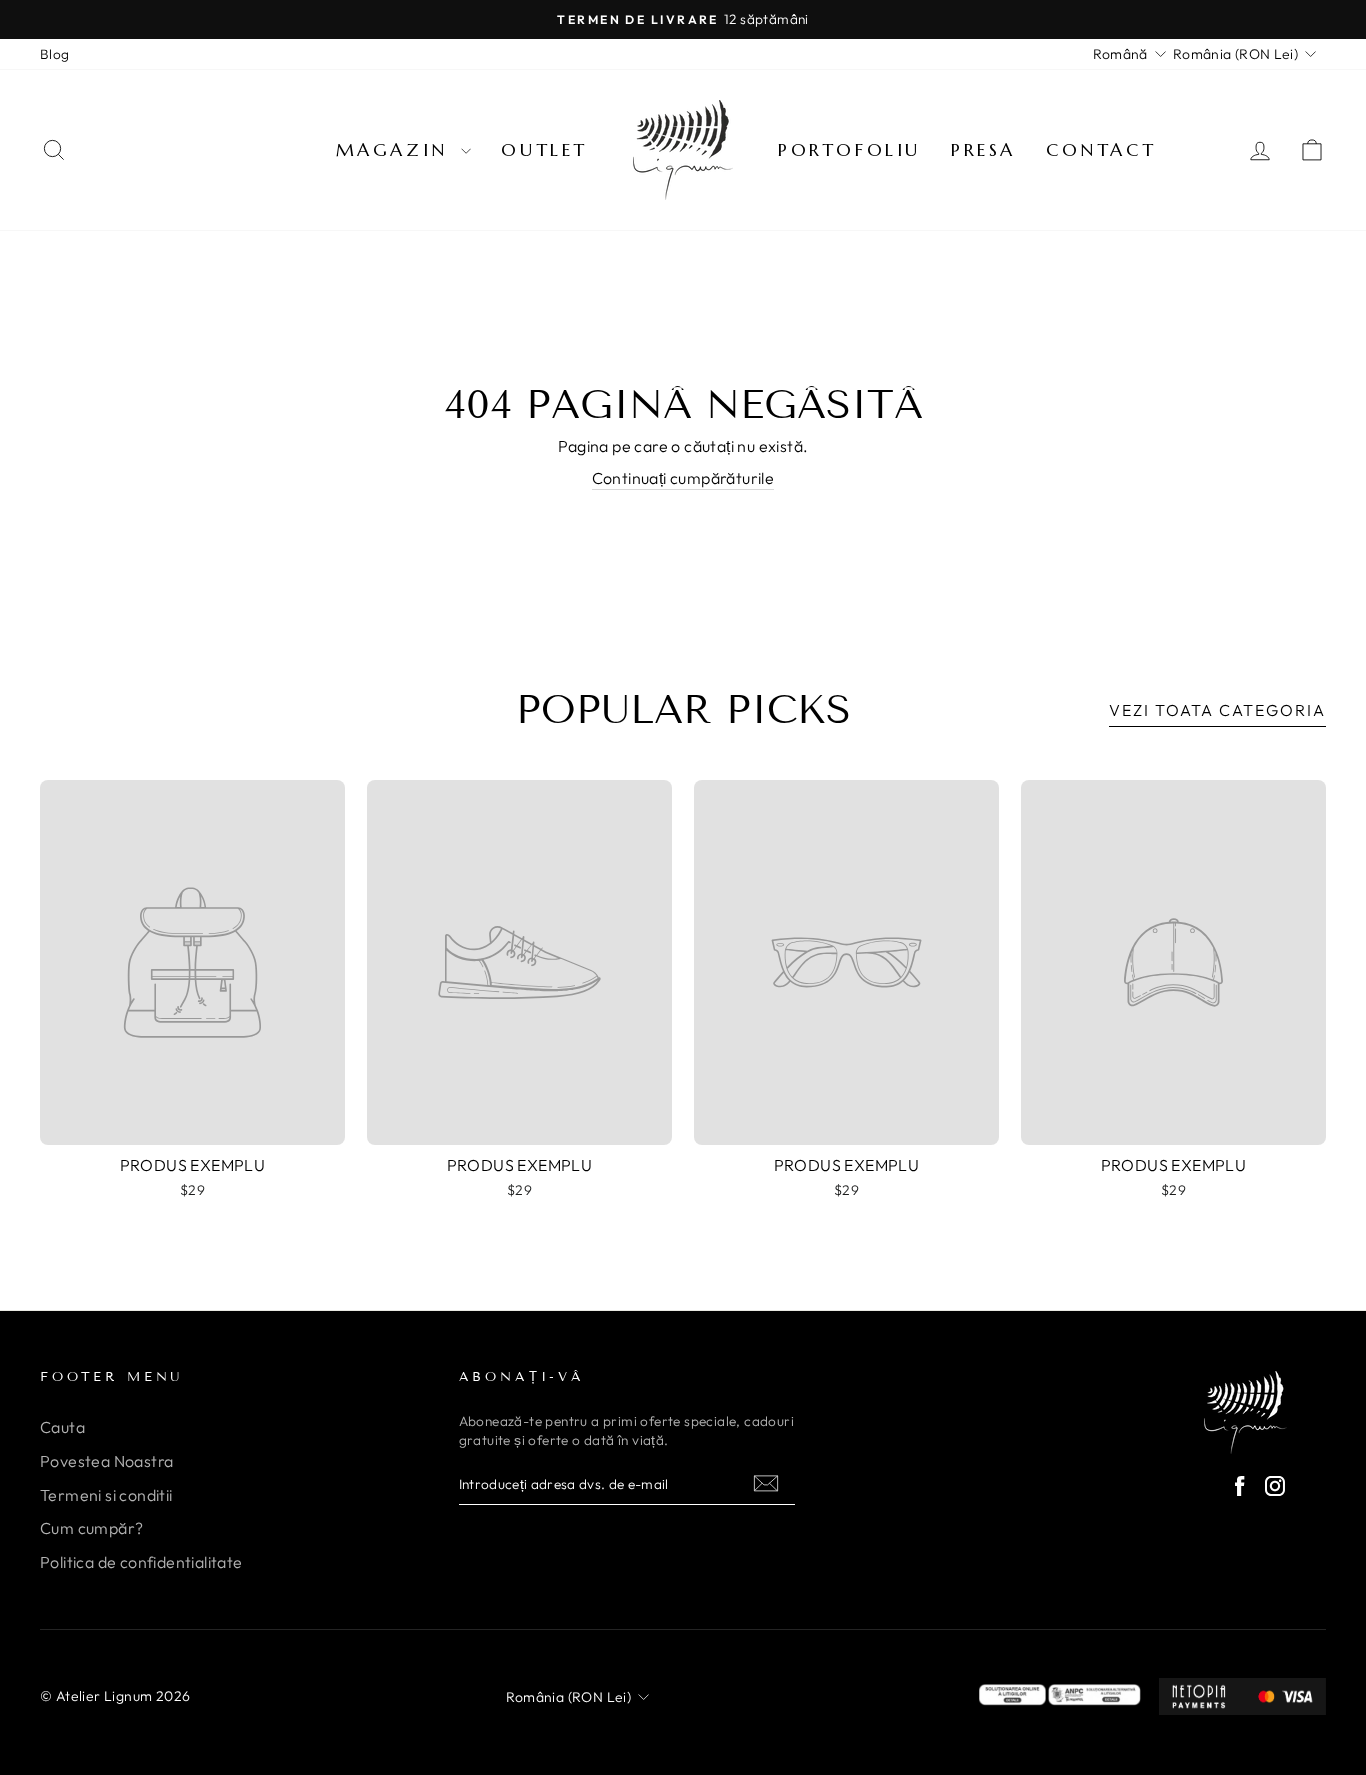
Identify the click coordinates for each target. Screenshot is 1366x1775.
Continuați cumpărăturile (683, 478)
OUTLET (544, 149)
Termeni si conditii (106, 1495)
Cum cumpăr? (91, 1528)
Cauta (62, 1427)
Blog (55, 54)
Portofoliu (849, 149)
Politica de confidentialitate (141, 1562)
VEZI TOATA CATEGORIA (1217, 710)
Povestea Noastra (106, 1461)
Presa (983, 149)
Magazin (396, 149)
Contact (1101, 149)
